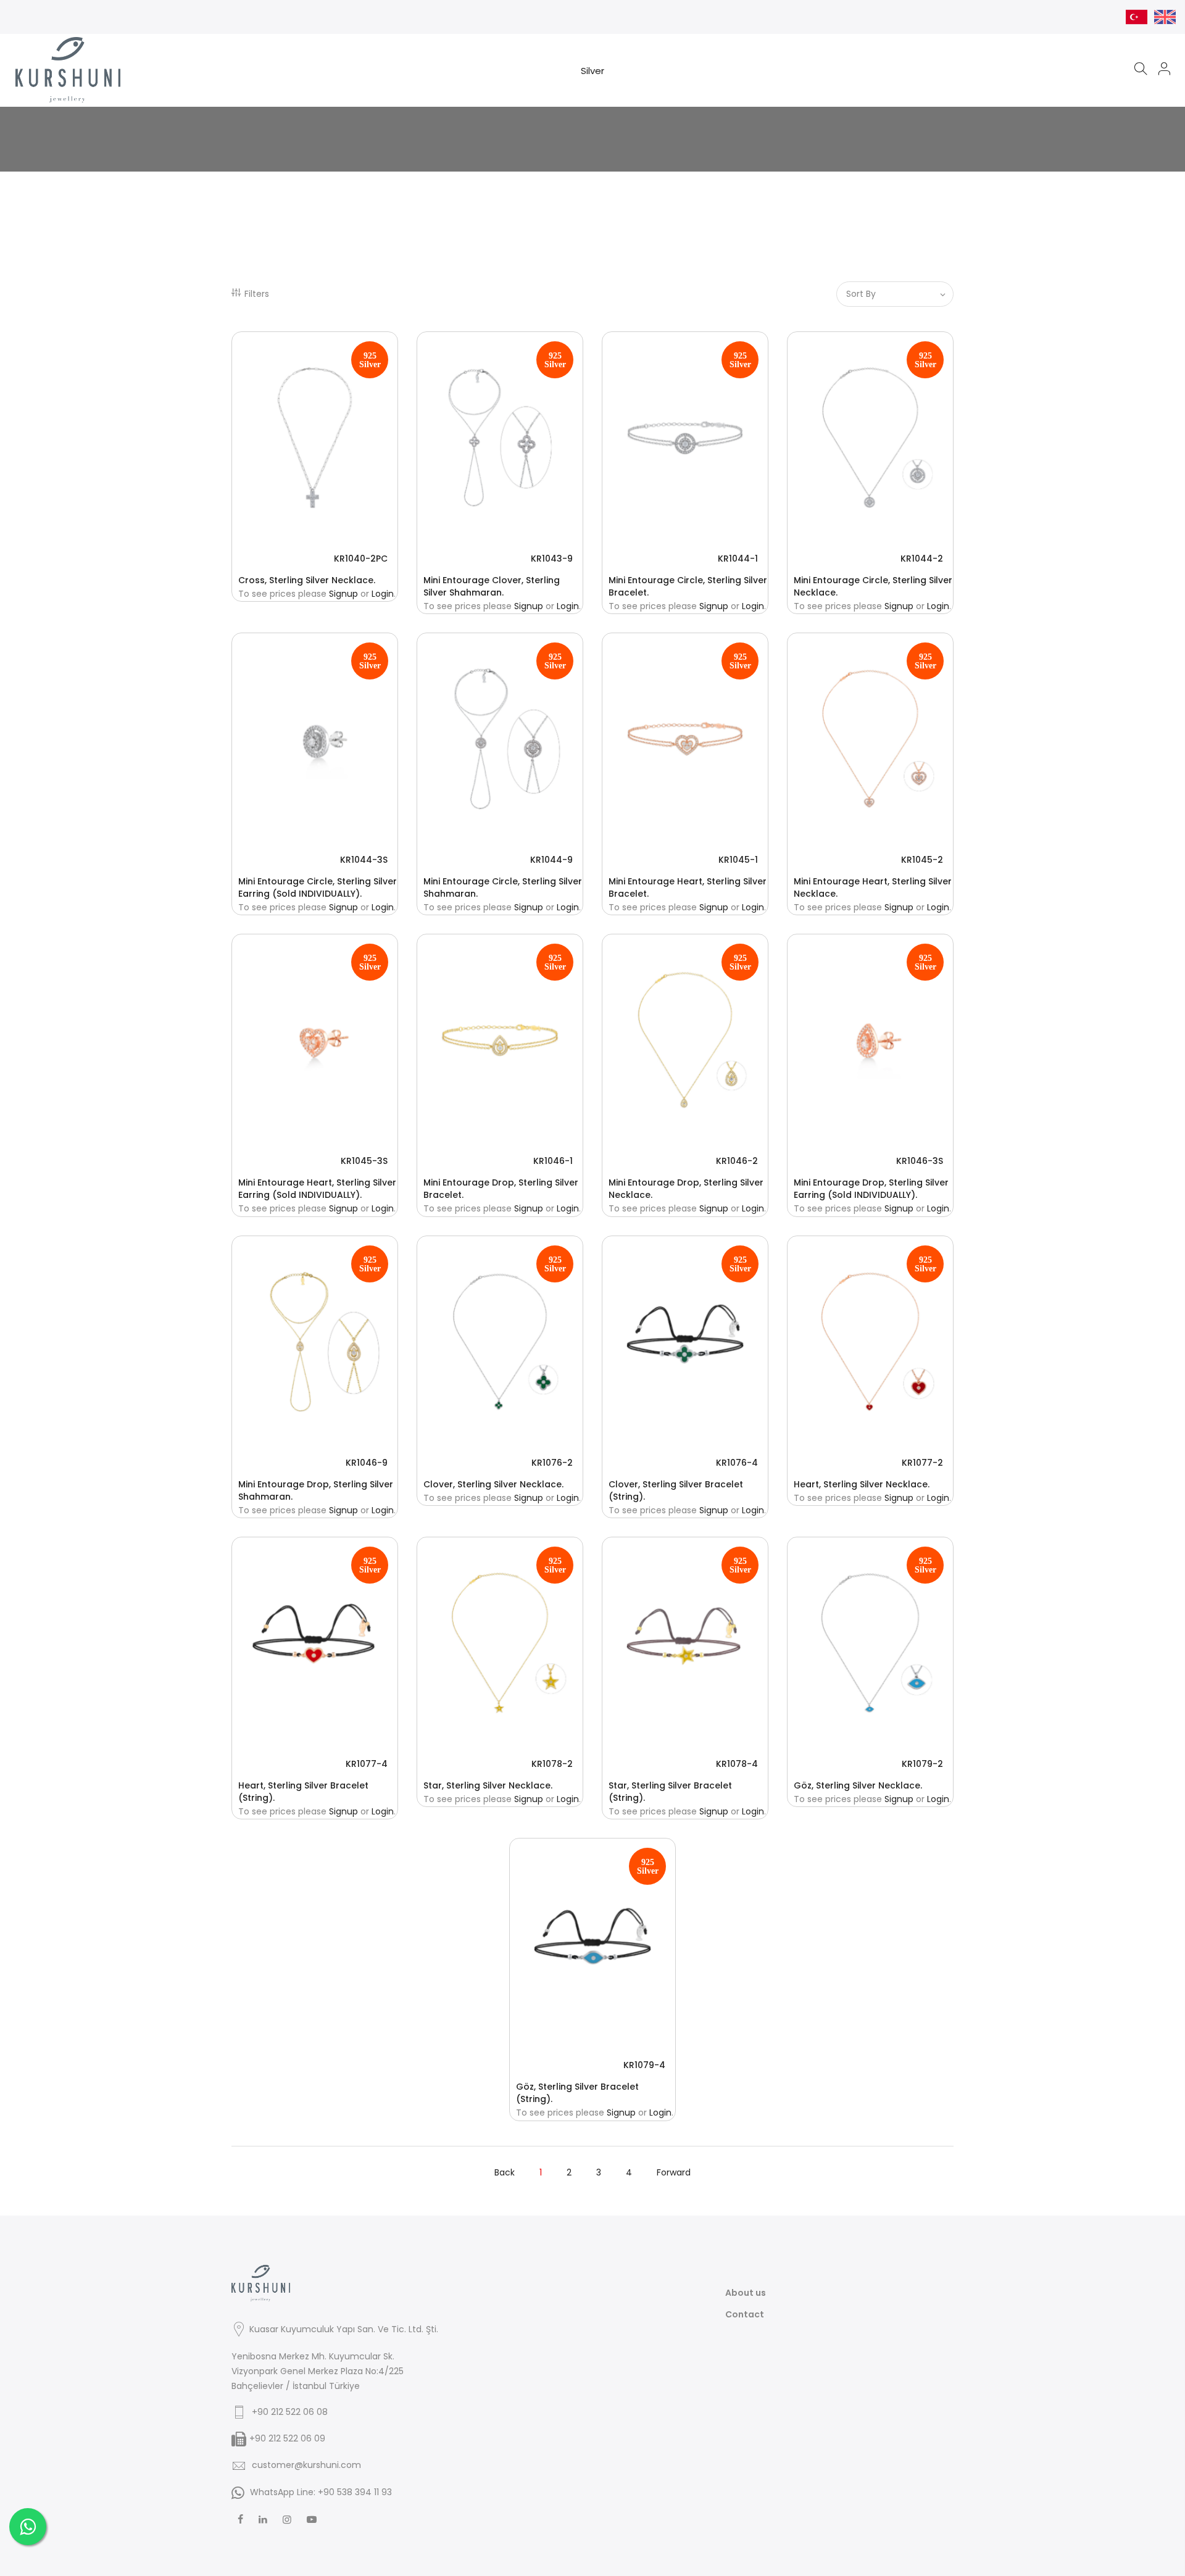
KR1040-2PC (361, 559)
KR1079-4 (644, 2065)
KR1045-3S (364, 1161)
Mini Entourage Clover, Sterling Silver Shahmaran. (492, 586)
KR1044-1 (738, 559)
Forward (674, 2172)
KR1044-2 (922, 559)
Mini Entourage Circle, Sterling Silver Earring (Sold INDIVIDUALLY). (318, 887)
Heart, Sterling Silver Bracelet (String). (303, 1792)
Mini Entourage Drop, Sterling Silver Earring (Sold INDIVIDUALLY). (871, 1189)
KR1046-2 (737, 1161)
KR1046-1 (553, 1161)
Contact (745, 2314)
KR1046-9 (367, 1463)
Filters (257, 294)
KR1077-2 (922, 1463)
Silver (592, 71)
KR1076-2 (552, 1463)
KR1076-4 (737, 1463)
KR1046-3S (920, 1161)
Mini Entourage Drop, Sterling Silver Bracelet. (501, 1189)
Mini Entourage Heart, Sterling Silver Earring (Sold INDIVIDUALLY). (317, 1189)
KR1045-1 (738, 860)
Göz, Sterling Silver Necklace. (858, 1785)
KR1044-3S (364, 860)
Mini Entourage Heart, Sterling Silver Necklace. (873, 887)
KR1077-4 (367, 1764)
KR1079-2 (922, 1764)
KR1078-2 (552, 1764)
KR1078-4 (737, 1764)
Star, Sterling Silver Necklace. (488, 1785)
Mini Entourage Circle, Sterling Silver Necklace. (873, 586)
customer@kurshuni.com (306, 2465)
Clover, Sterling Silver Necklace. (493, 1484)
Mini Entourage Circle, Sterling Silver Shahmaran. (503, 887)
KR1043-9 (552, 559)
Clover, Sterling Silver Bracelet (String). (676, 1490)
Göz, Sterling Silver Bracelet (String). (577, 2093)
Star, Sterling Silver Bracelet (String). (670, 1792)
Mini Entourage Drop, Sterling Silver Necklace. (686, 1189)
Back (505, 2172)
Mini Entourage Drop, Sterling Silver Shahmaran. (316, 1490)
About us (746, 2293)
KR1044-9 (551, 860)
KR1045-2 (922, 860)
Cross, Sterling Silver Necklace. (307, 580)
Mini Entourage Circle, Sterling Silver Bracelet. (688, 586)
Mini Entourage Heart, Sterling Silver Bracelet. (688, 887)
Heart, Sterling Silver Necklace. (862, 1484)
